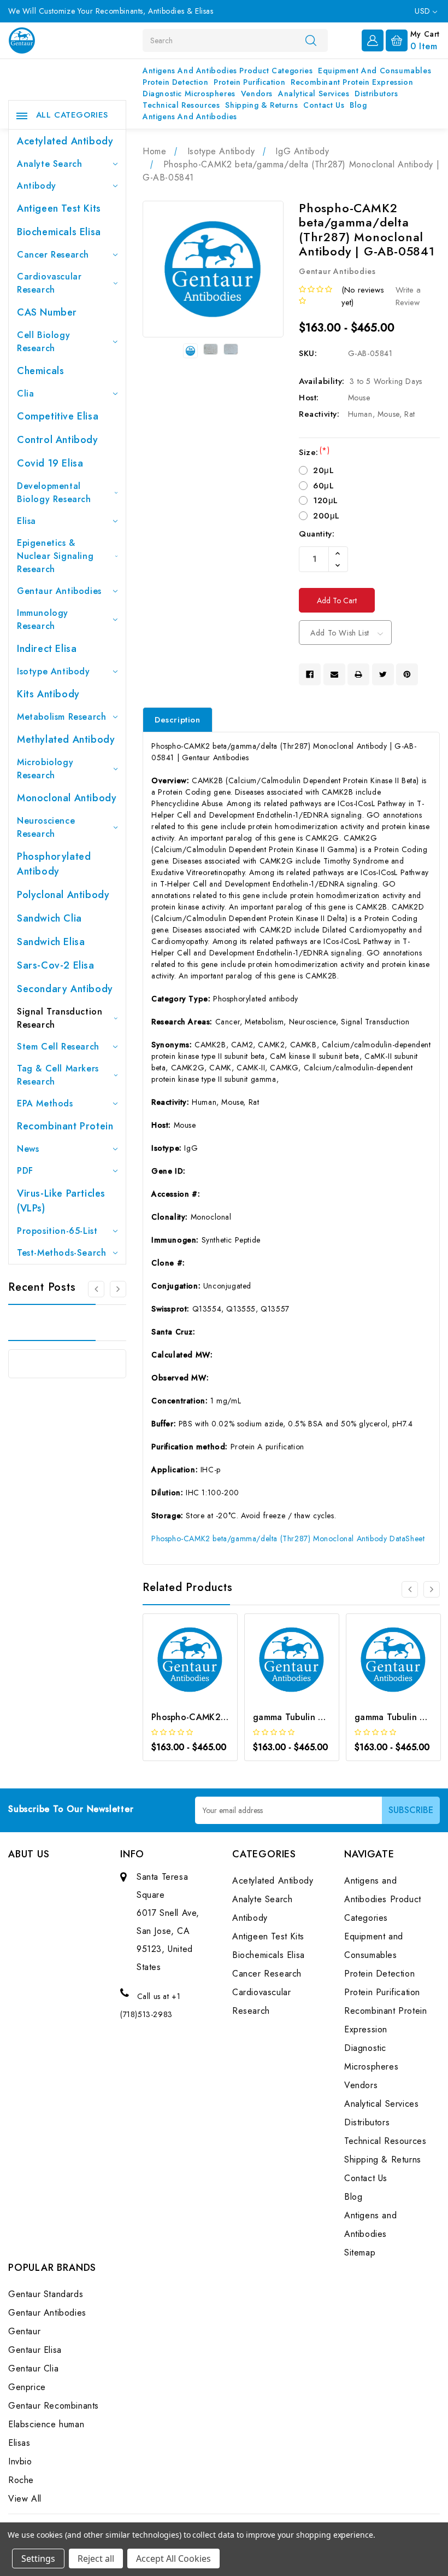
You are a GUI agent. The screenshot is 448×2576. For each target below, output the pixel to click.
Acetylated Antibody (65, 141)
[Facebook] (310, 674)
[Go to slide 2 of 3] (118, 1289)
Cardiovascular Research (49, 283)
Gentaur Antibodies (59, 591)
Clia (25, 394)
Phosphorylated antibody (54, 864)
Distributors (376, 94)
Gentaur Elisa (35, 2350)
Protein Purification (249, 82)
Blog (358, 105)
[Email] (334, 674)
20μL (323, 470)
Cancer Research (53, 255)
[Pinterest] (407, 674)
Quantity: (317, 534)
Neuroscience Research (46, 827)
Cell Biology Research (43, 342)
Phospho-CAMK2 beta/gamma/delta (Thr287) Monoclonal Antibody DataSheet (288, 1538)
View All (25, 2499)
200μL (326, 516)
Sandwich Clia (49, 918)
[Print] (358, 674)
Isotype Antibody (54, 671)
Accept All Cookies (173, 2558)
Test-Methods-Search (61, 1253)
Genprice (27, 2387)
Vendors (257, 94)
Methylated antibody (66, 739)
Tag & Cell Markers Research (58, 1075)
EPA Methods (45, 1103)
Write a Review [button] (408, 296)
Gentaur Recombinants (54, 2406)
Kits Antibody (48, 694)
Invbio (20, 2461)
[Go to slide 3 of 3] (96, 1289)
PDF (25, 1171)
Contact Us (324, 105)
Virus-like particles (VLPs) (61, 1201)
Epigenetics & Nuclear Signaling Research (55, 556)
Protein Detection (175, 82)
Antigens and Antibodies (190, 116)
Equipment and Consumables (375, 71)
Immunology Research (43, 619)
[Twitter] (383, 674)
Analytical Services (314, 94)
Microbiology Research (45, 769)
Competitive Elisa (58, 416)
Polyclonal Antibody (63, 895)
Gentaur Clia (33, 2368)
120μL (326, 500)
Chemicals (40, 371)
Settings (38, 2558)
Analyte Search (49, 164)
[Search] (311, 40)
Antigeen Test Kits (59, 208)
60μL (323, 486)
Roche (21, 2480)
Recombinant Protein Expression (352, 82)
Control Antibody (58, 440)
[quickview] (205, 1675)
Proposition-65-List (57, 1231)
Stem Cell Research (58, 1047)
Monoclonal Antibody (67, 798)
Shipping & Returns (261, 105)
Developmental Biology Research (54, 493)
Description (178, 720)
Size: (314, 452)
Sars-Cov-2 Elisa (56, 965)
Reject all (96, 2558)
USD (424, 11)
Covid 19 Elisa (50, 463)
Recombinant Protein (65, 1126)
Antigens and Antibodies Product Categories (228, 71)
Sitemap (360, 2252)
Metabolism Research (61, 717)
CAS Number (47, 312)
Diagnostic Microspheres (189, 94)
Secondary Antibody (65, 989)
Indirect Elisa (47, 649)
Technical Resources (181, 105)
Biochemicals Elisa (59, 232)
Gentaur (24, 2331)
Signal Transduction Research (60, 1018)
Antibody (37, 186)
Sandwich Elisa (51, 942)
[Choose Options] (176, 1675)
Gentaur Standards (46, 2294)
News (28, 1149)
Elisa (26, 521)
